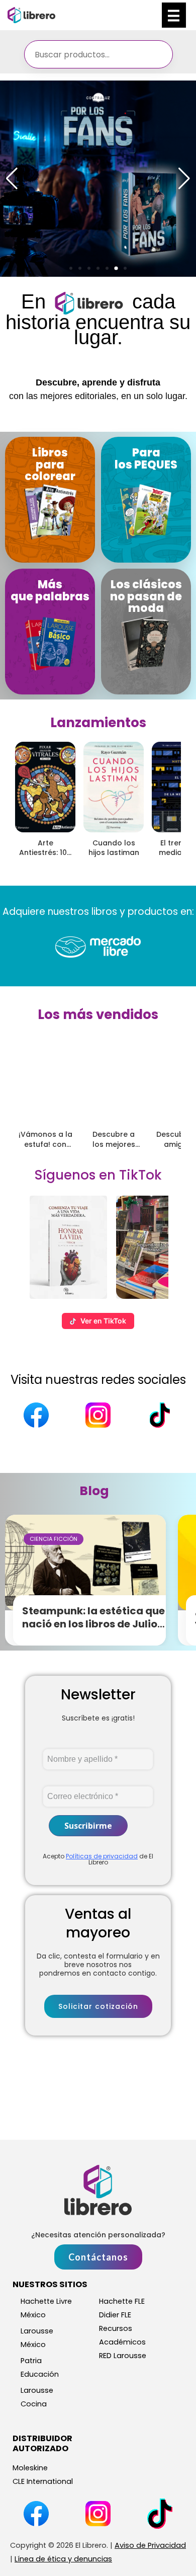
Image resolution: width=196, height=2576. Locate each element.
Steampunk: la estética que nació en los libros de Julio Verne (93, 1624)
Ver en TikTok (103, 1321)
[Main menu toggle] (174, 15)
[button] (71, 268)
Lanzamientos (98, 723)
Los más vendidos (98, 1014)
